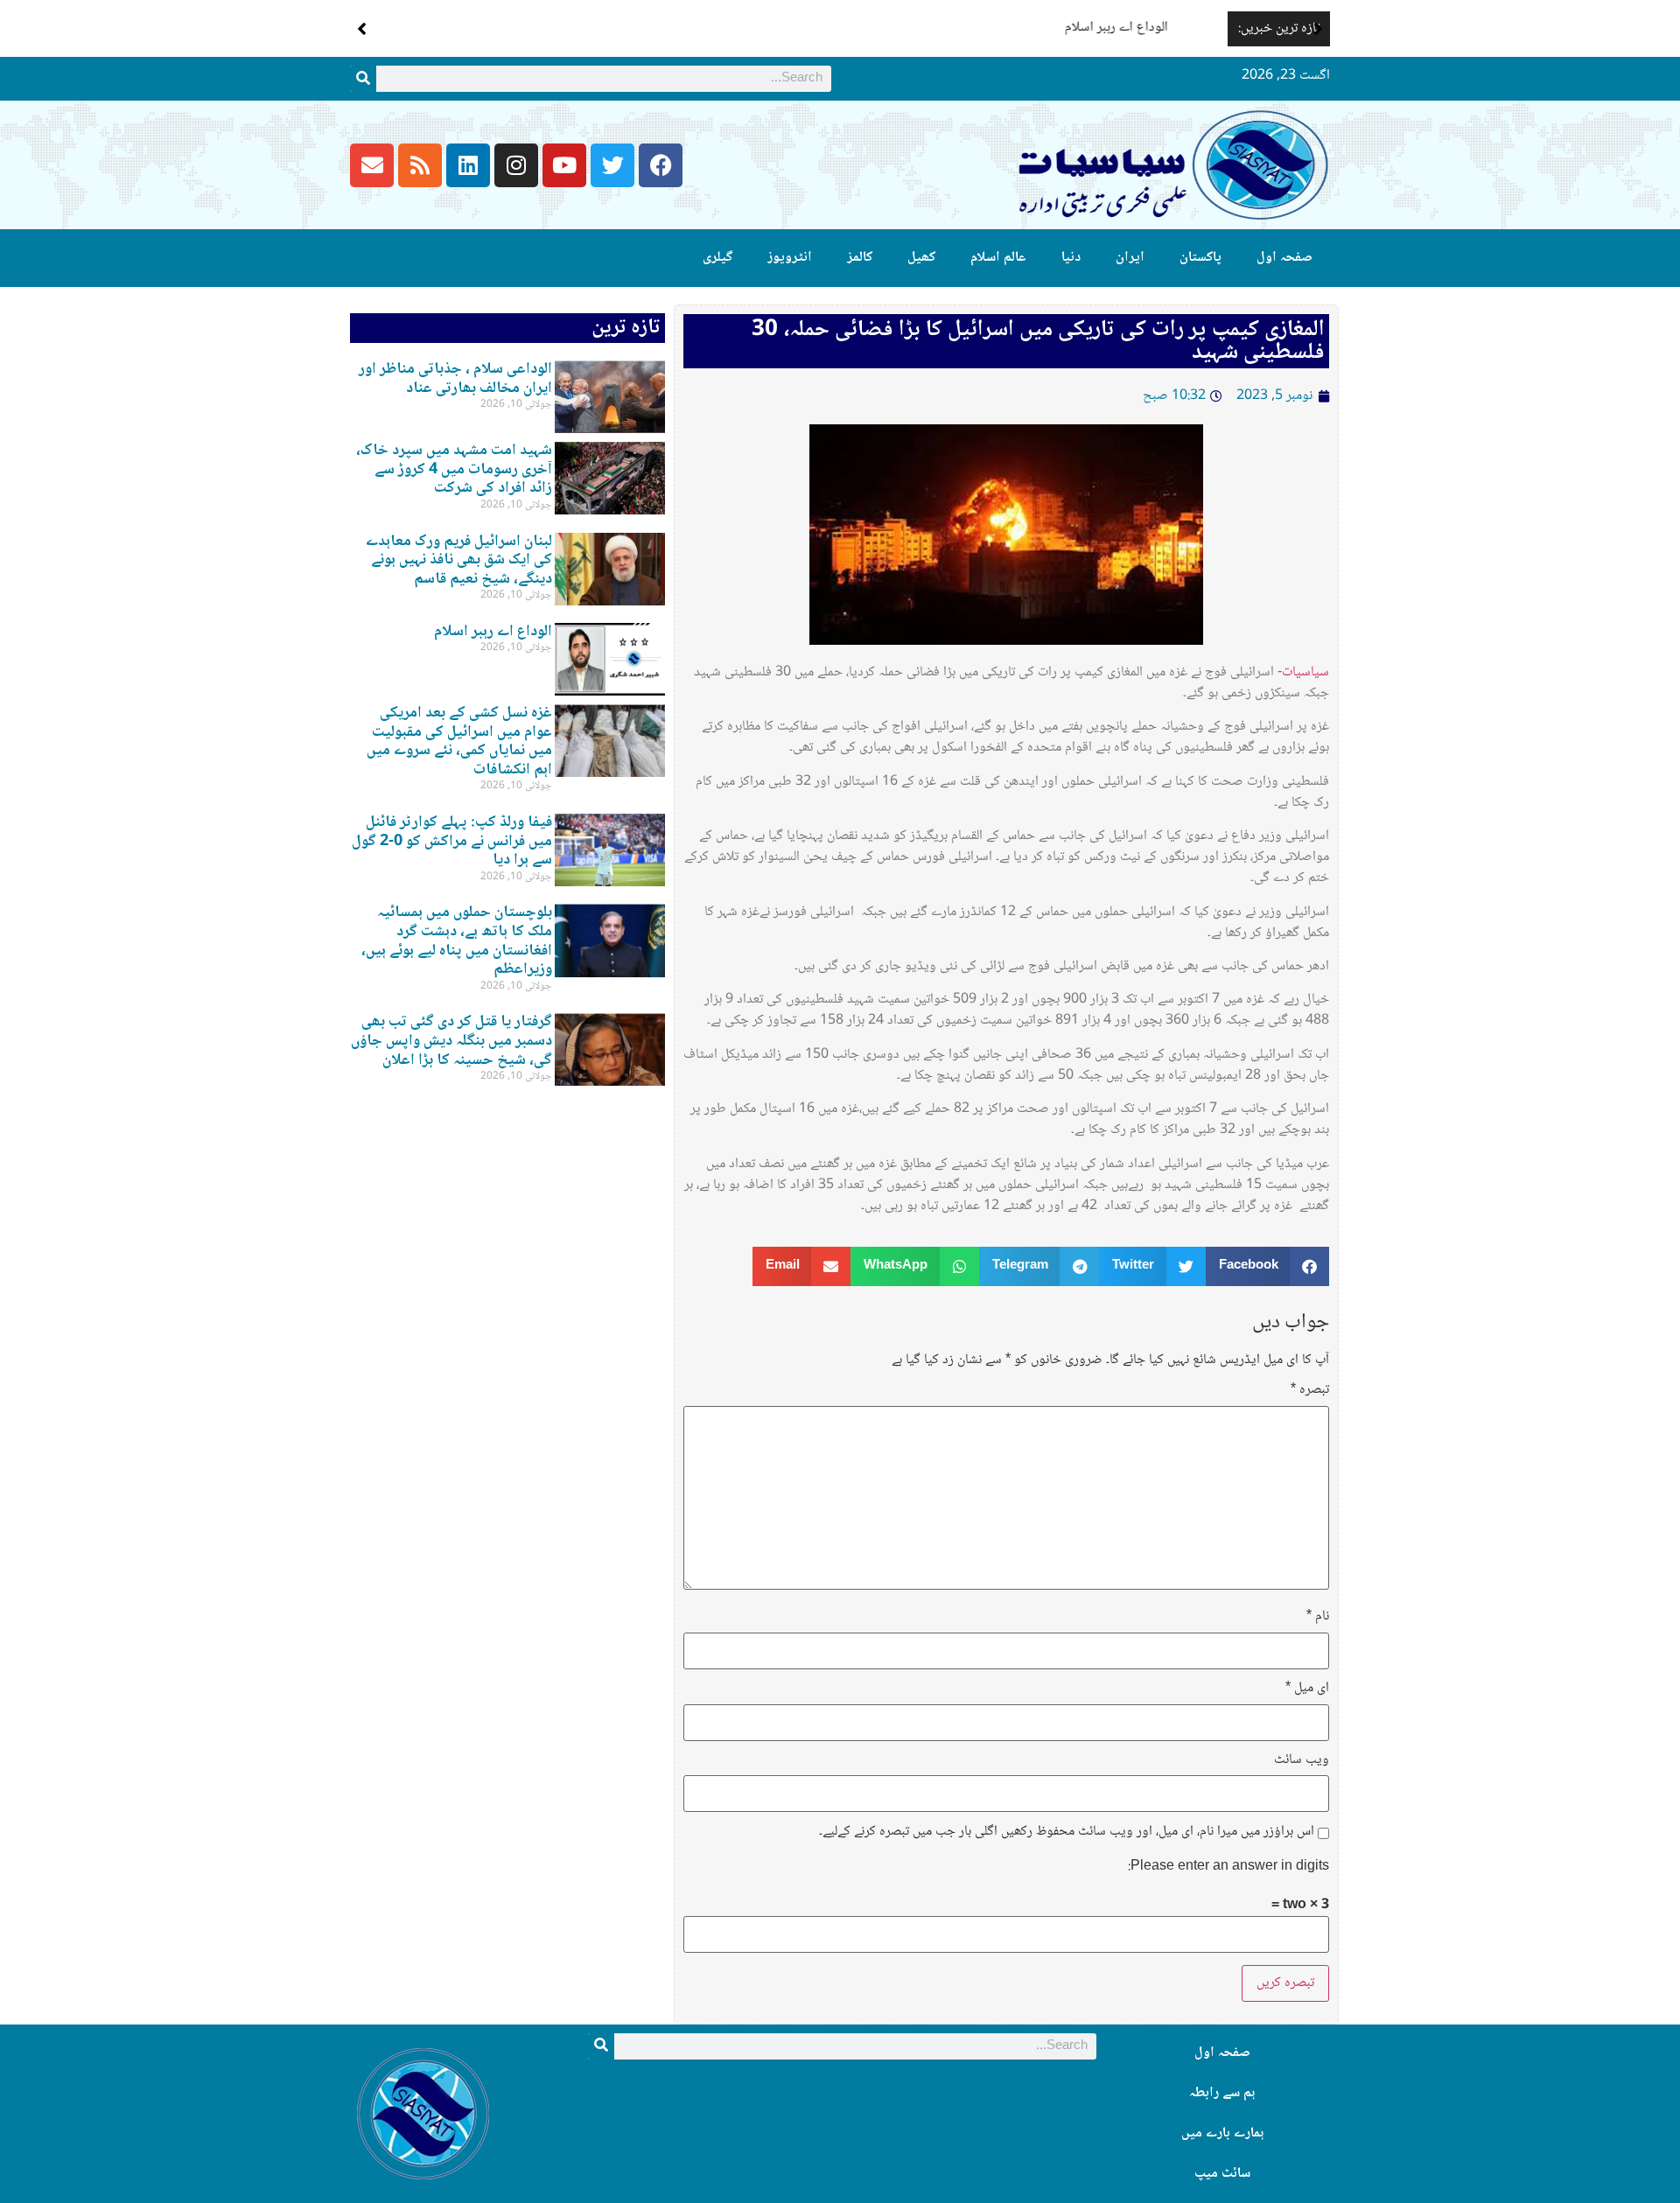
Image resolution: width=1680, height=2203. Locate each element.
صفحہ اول (1284, 258)
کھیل (921, 258)
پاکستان (1200, 258)
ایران (1130, 258)
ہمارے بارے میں (1222, 2133)
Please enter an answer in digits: (1228, 1867)
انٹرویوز (790, 258)
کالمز (860, 258)
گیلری (717, 258)
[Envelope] (372, 165)
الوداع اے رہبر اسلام (1165, 28)
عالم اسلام (998, 258)
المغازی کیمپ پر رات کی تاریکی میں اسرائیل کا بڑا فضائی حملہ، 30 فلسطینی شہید (1038, 341)
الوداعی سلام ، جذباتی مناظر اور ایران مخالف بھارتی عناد (455, 379)
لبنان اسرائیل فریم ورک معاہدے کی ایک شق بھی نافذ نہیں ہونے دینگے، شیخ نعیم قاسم (459, 560)
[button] (1318, 29)
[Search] (363, 79)
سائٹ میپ (1222, 2174)
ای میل (1307, 1689)
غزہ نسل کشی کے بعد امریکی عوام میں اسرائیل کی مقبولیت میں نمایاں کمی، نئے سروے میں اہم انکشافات (459, 741)
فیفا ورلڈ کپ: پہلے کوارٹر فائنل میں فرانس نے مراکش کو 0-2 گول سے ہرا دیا (452, 841)
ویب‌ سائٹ (1302, 1760)
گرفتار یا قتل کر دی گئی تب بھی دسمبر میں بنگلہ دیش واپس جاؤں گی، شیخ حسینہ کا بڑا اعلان (451, 1041)
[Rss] (420, 165)
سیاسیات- (1303, 672)
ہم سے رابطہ (1222, 2093)
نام (1318, 1617)
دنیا (1071, 258)
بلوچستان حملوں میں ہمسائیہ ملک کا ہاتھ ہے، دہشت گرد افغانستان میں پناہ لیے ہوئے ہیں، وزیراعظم (457, 941)
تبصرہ (1310, 1390)
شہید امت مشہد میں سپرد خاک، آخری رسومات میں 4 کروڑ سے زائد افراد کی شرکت (454, 469)
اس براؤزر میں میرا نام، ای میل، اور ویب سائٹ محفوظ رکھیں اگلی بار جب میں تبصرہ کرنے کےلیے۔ (1067, 1832)
